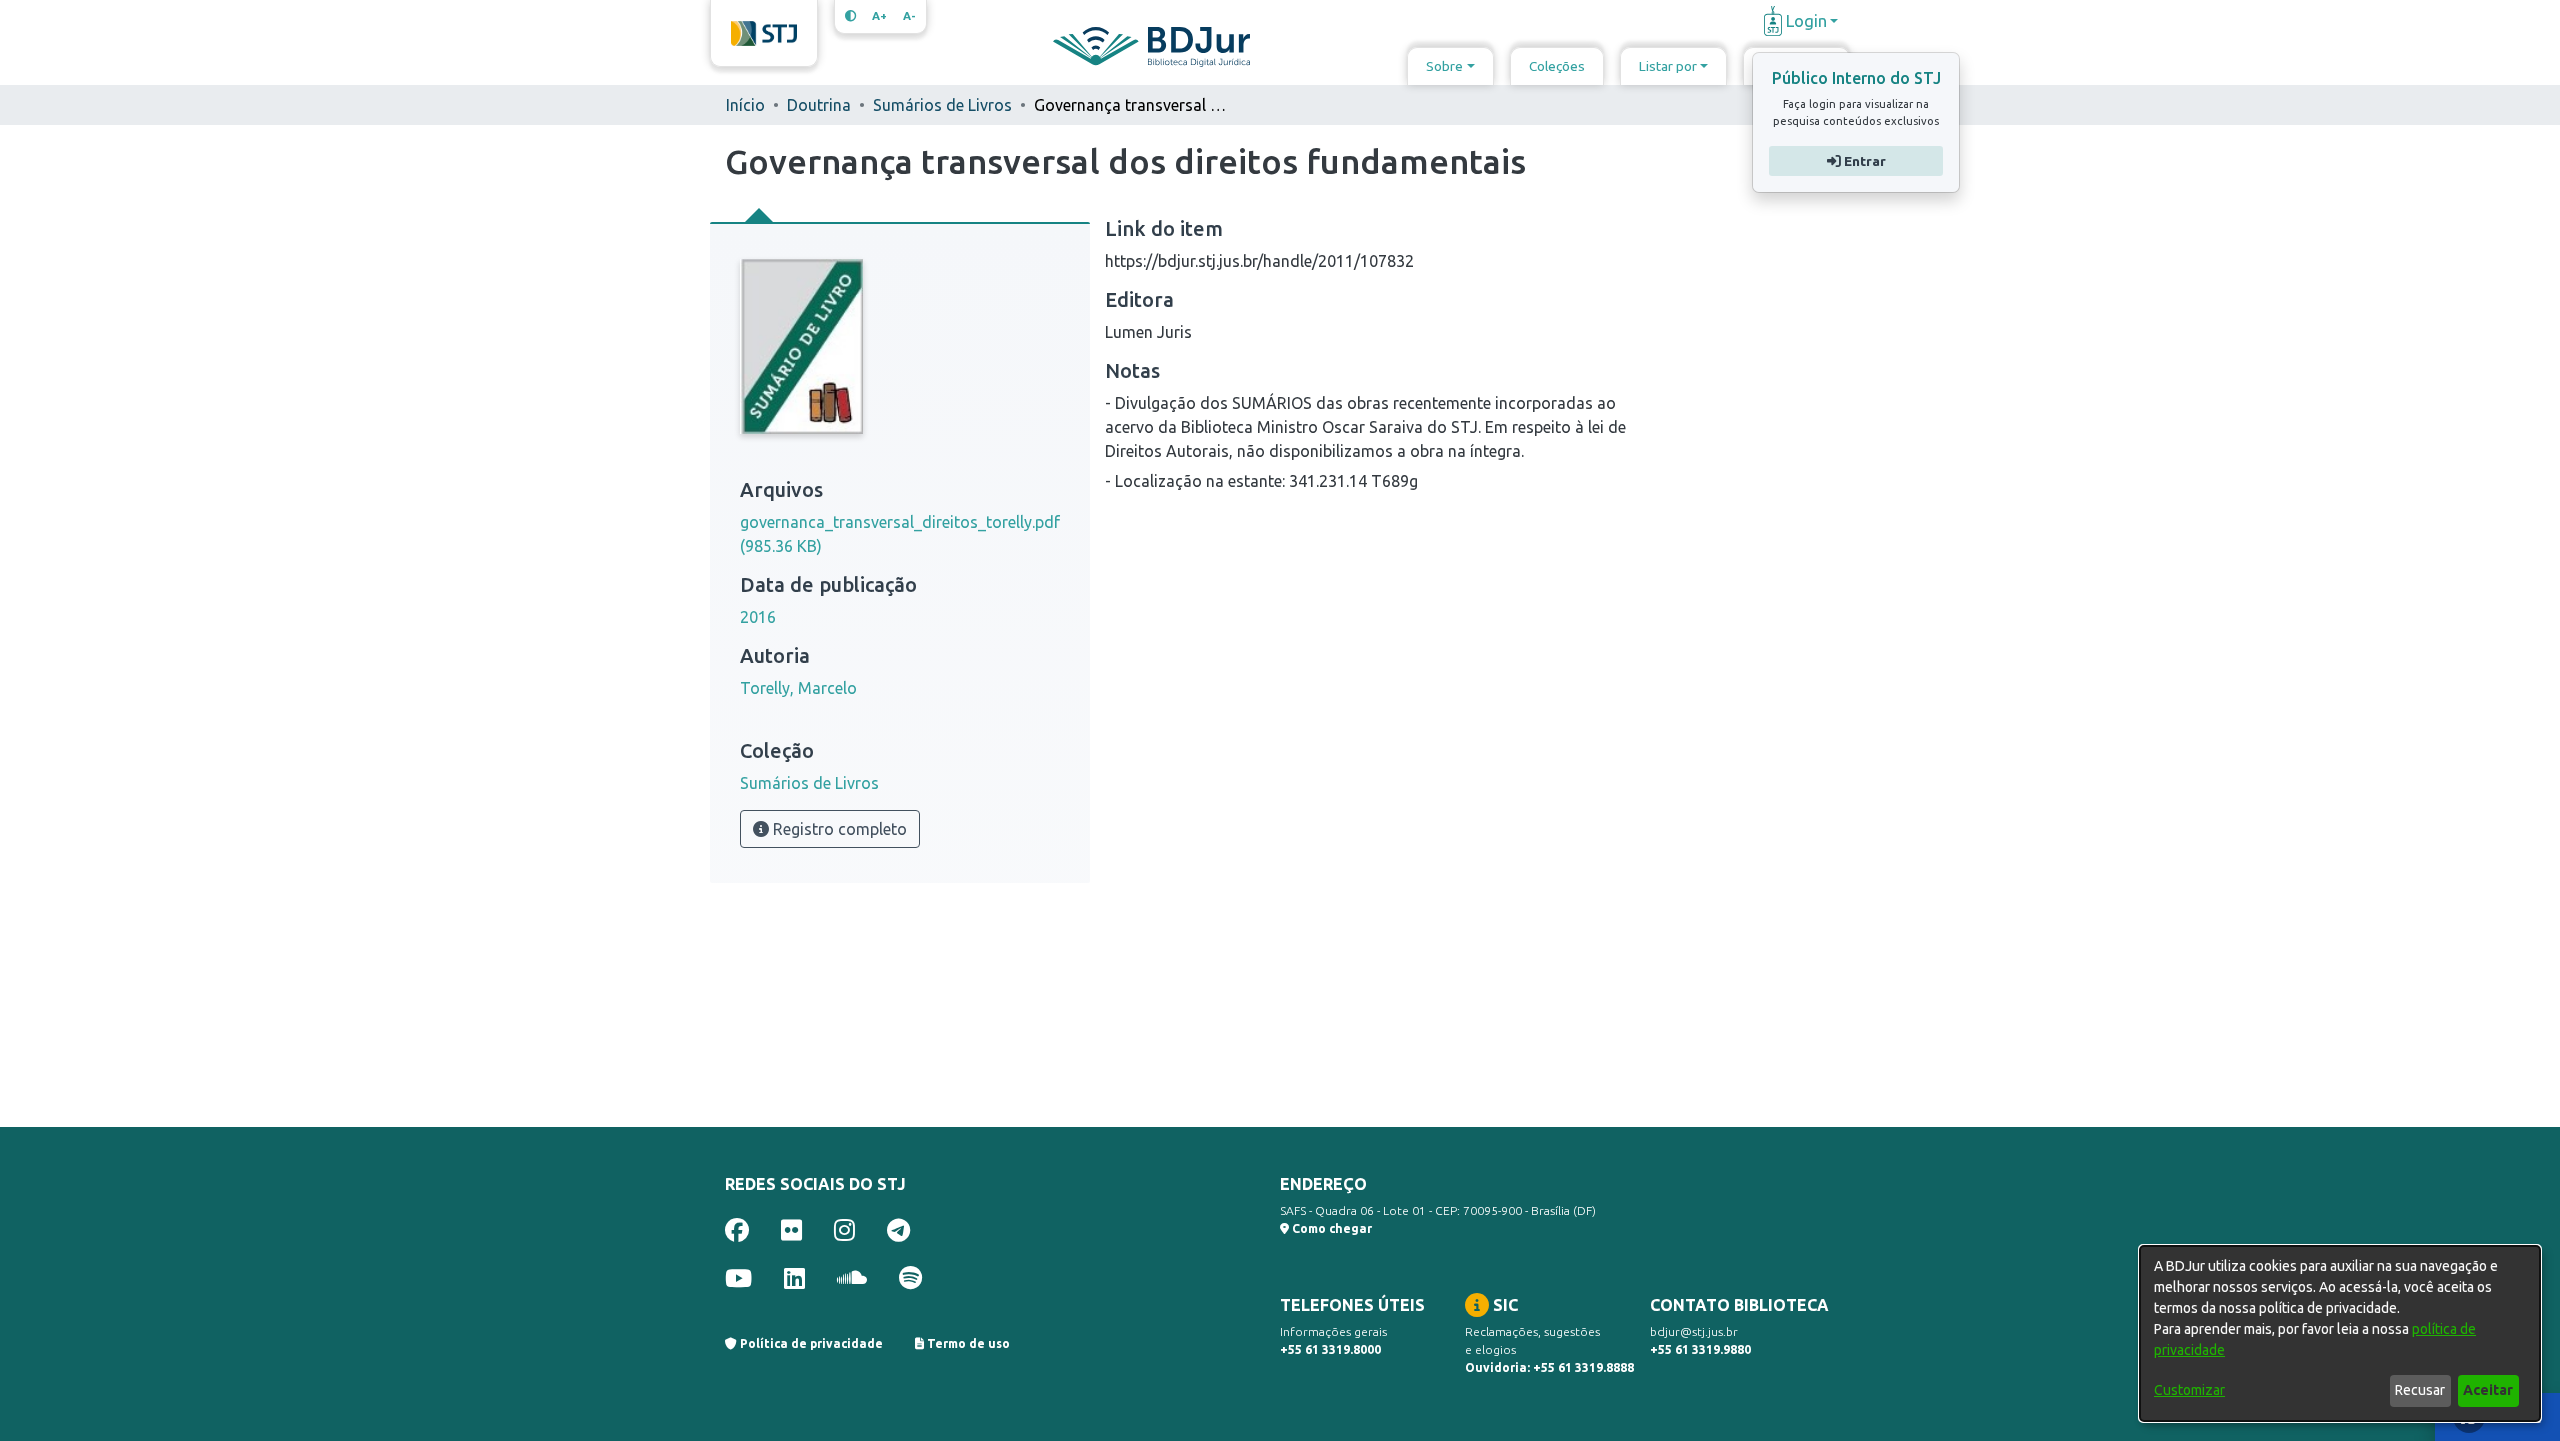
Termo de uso (967, 1343)
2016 (758, 617)
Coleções (1557, 66)
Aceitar (2488, 1390)
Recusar (2420, 1390)
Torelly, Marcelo (798, 688)
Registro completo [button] (838, 829)
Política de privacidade (810, 1343)
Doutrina (819, 105)
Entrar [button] (1862, 161)
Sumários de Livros (942, 105)
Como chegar (1330, 1228)
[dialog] (2340, 1333)
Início (745, 105)
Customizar (2189, 1390)
